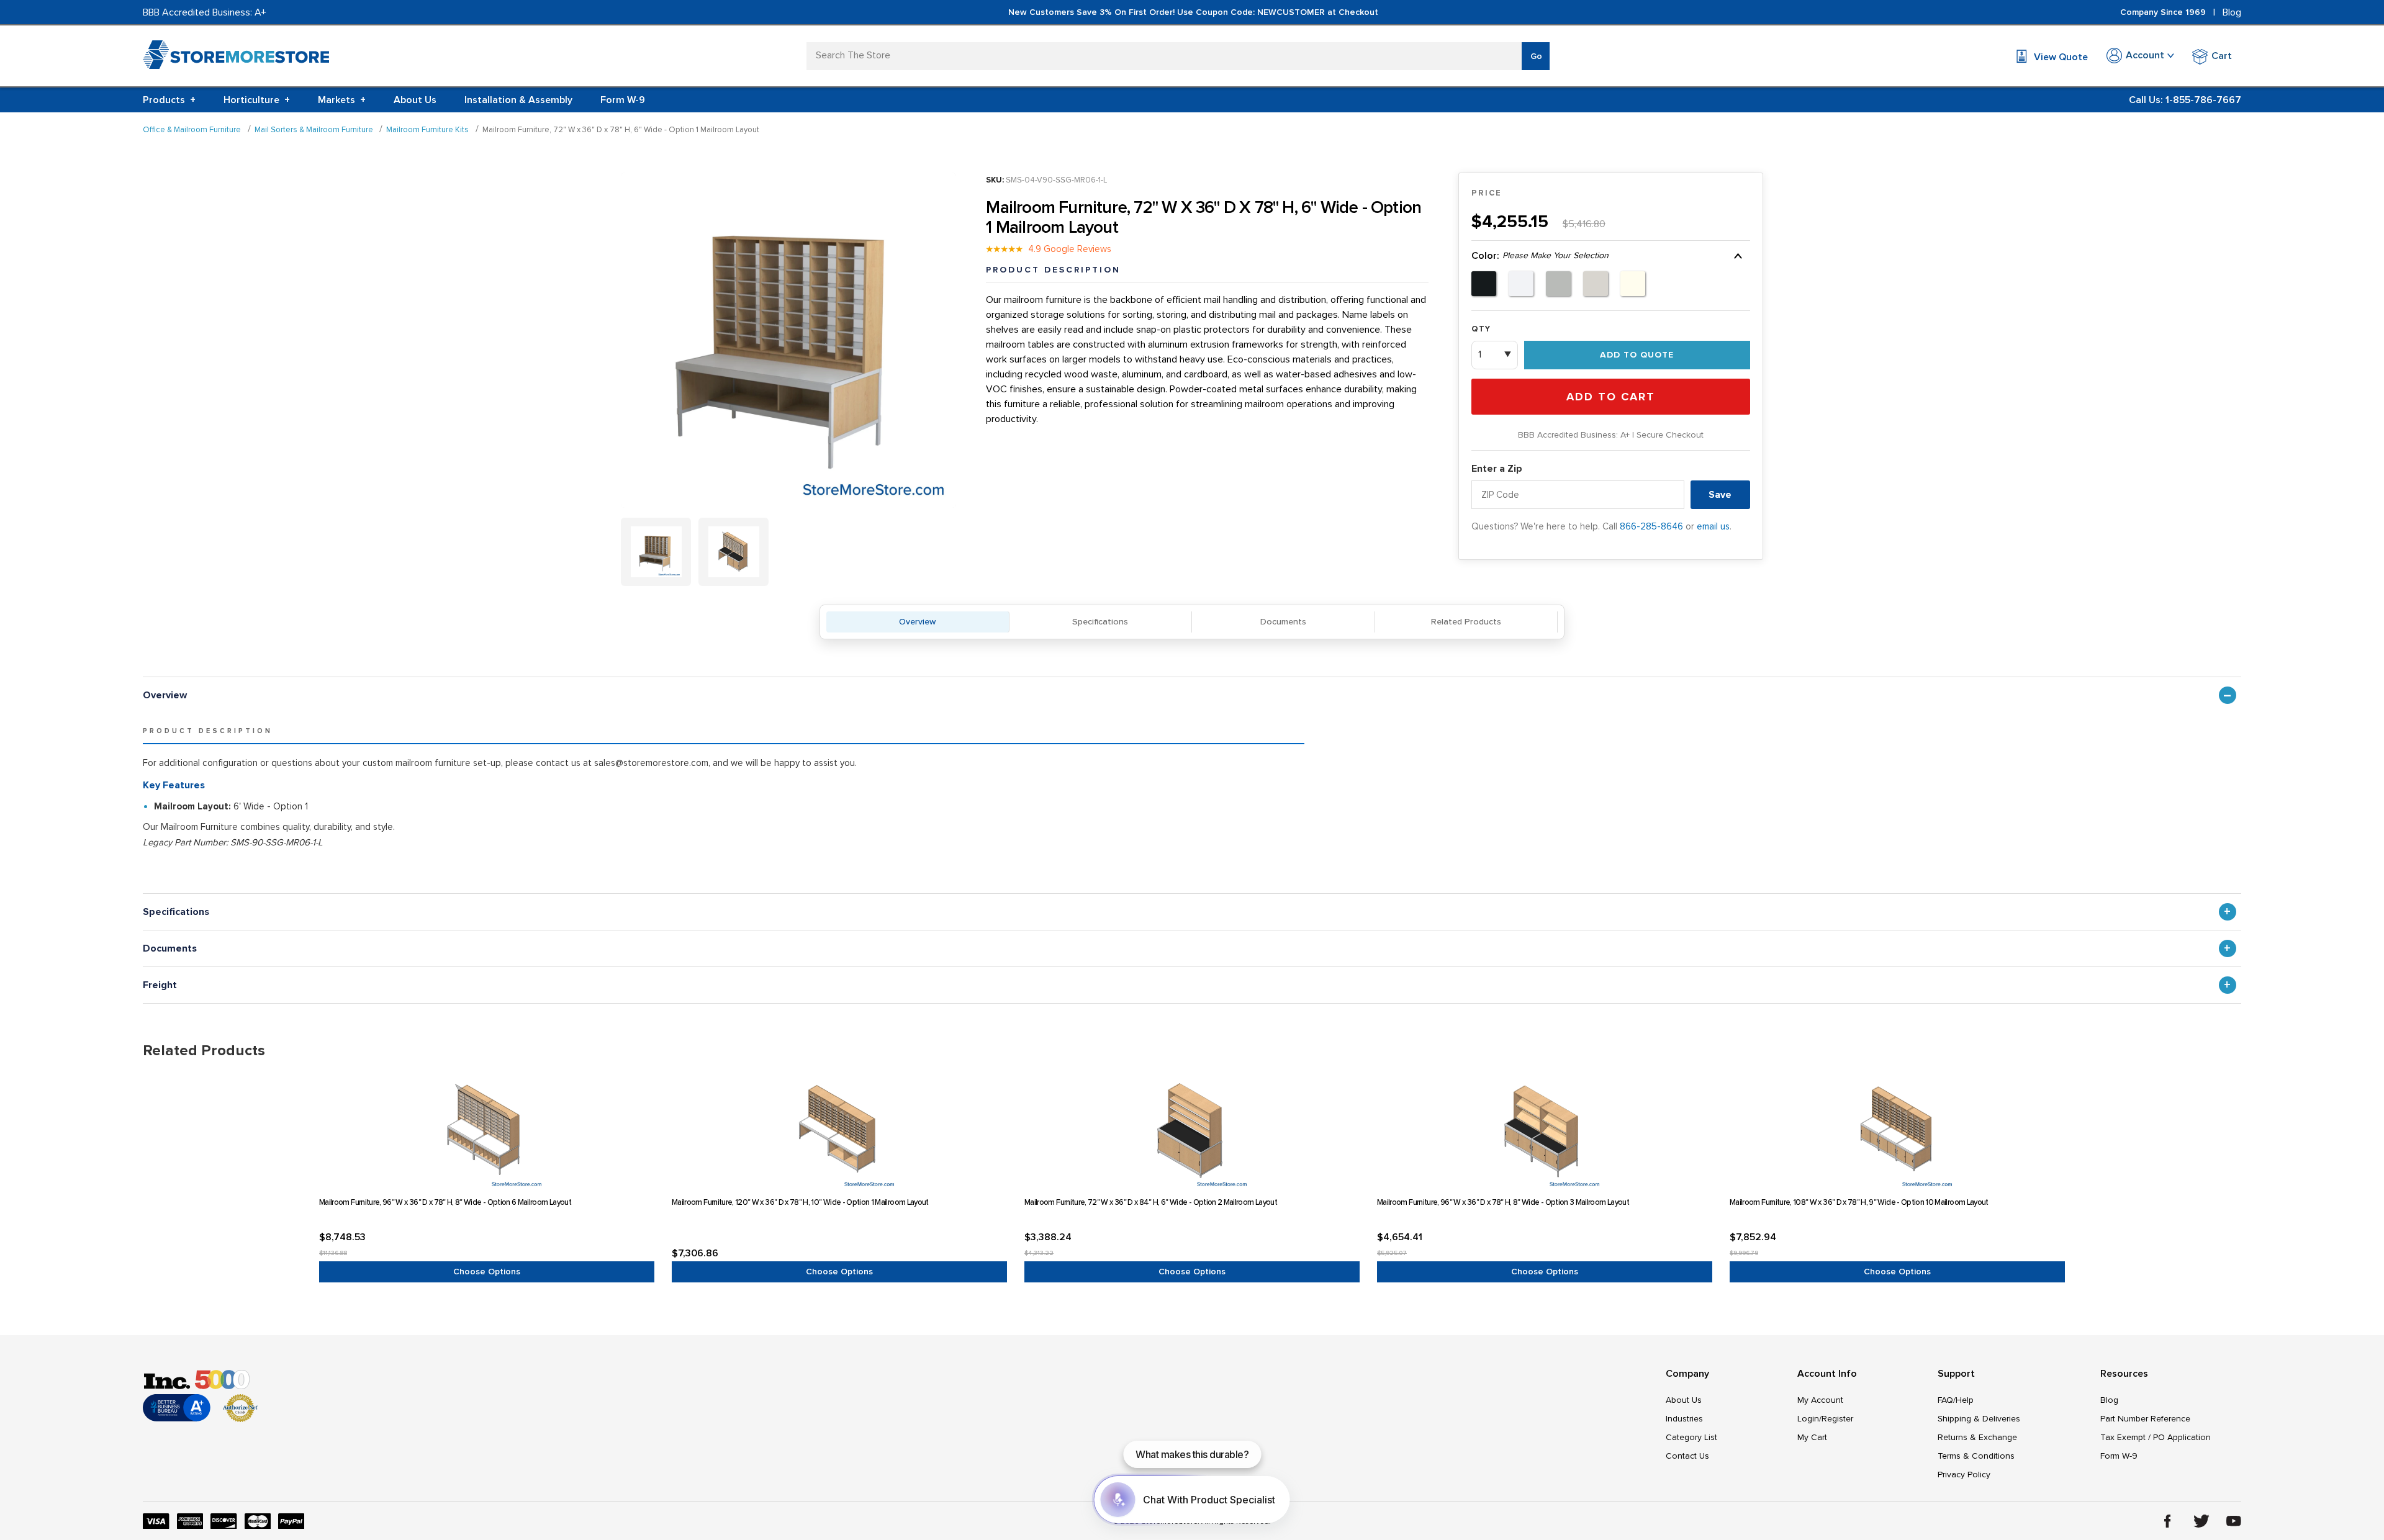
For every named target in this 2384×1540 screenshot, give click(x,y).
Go (1536, 56)
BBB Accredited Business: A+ (205, 12)
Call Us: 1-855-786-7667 (2185, 100)
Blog (2232, 12)
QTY (1481, 329)
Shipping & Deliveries (1979, 1419)
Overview (917, 622)
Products (169, 100)
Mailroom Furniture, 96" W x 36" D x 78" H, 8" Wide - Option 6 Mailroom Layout (445, 1202)
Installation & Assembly (518, 100)
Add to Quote (1637, 355)
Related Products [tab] (204, 1051)
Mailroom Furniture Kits (427, 130)
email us (1713, 526)
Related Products (1466, 622)
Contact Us (1687, 1456)
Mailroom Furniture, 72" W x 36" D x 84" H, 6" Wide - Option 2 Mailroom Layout (1151, 1202)
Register (1837, 1419)
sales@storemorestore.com (651, 763)
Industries (1684, 1419)
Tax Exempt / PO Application (2156, 1437)
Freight (160, 985)
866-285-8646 (1651, 526)
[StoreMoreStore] (236, 57)
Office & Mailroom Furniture (192, 130)
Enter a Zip (1497, 469)
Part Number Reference (2145, 1419)
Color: (1540, 256)
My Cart (1812, 1437)
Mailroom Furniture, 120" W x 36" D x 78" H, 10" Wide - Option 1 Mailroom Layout (800, 1202)
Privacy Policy (1964, 1475)
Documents (1283, 622)
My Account (1820, 1400)
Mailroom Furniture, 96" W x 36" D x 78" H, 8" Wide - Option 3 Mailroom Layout (1503, 1202)
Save (1720, 495)
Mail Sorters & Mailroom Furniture (314, 130)
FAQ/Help (1956, 1400)
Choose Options (487, 1272)
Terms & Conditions (1976, 1456)
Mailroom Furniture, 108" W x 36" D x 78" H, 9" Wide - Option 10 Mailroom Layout (1859, 1202)
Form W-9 (623, 100)
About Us (415, 100)
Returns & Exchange (1977, 1437)
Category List (1691, 1437)
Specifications (1100, 622)
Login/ (1809, 1419)
